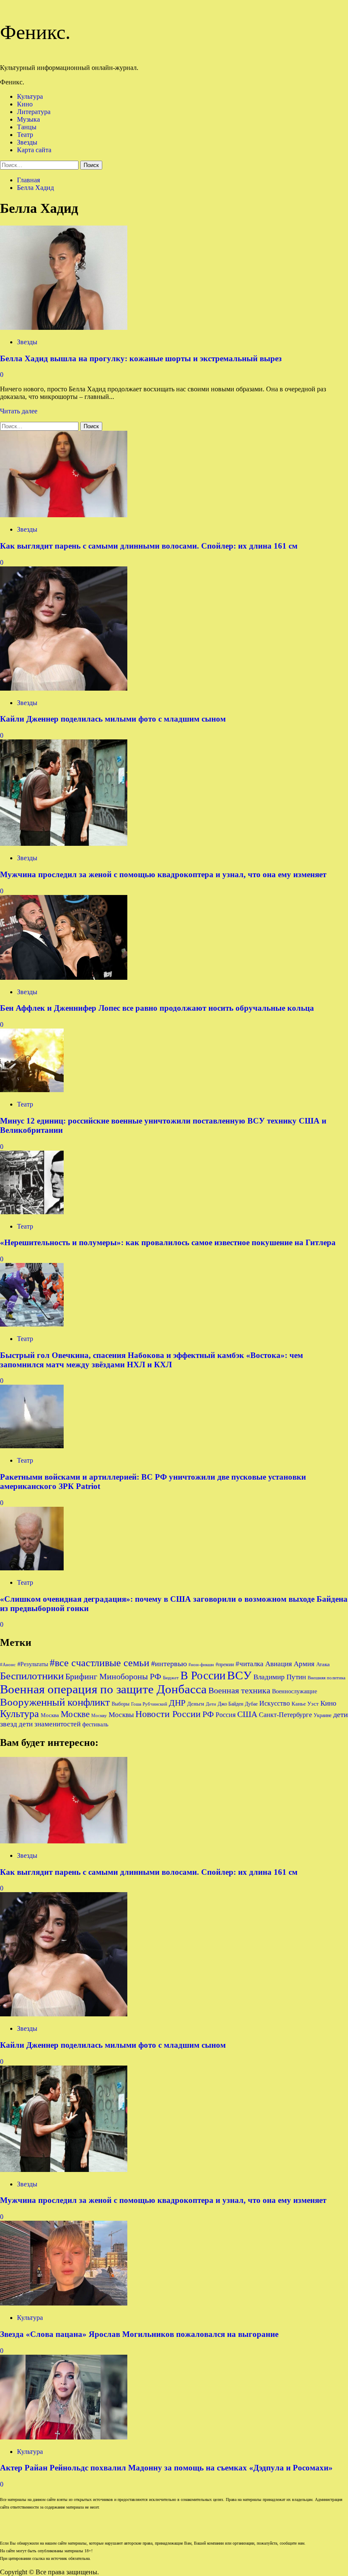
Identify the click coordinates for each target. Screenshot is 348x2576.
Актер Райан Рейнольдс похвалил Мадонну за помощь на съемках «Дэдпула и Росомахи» (166, 2468)
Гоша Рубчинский (149, 1704)
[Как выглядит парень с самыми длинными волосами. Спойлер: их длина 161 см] (64, 515)
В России (203, 1676)
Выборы (121, 1704)
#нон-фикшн (201, 1665)
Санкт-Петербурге (285, 1715)
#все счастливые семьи (100, 1663)
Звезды (27, 142)
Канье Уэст (305, 1704)
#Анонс (8, 1665)
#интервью (169, 1664)
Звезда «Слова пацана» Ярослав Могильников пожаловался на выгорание (139, 2334)
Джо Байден (230, 1704)
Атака (323, 1664)
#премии (225, 1664)
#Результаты (33, 1664)
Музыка (28, 119)
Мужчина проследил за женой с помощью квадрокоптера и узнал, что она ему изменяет (163, 874)
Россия (226, 1715)
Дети (211, 1704)
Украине (323, 1715)
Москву (99, 1716)
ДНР (177, 1703)
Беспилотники (32, 1676)
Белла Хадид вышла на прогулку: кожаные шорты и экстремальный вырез (141, 358)
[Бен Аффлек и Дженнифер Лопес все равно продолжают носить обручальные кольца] (64, 977)
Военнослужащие (295, 1691)
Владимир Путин (280, 1677)
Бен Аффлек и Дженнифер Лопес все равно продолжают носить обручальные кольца (157, 1008)
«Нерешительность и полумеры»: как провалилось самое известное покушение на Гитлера (168, 1242)
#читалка (250, 1664)
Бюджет (171, 1678)
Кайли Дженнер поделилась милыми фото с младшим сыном (113, 719)
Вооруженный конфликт (55, 1702)
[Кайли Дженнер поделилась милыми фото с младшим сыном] (64, 688)
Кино (25, 104)
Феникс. (35, 32)
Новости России (168, 1714)
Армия (304, 1664)
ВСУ (239, 1675)
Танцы (27, 127)
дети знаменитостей (50, 1724)
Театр (25, 135)
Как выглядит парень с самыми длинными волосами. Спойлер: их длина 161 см (149, 546)
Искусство (275, 1703)
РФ (208, 1714)
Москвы (121, 1715)
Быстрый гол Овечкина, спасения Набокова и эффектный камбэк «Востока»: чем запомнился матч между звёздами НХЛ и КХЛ (152, 1360)
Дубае (251, 1704)
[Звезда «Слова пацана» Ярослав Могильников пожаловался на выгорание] (64, 2303)
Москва (50, 1715)
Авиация (279, 1664)
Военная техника (239, 1690)
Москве (75, 1714)
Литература (34, 112)
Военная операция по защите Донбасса (103, 1689)
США (247, 1714)
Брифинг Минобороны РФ (113, 1676)
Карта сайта (34, 150)
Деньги (196, 1704)
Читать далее (19, 411)
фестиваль (95, 1724)
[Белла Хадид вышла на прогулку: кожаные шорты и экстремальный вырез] (64, 328)
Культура (30, 96)
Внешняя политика (327, 1678)
